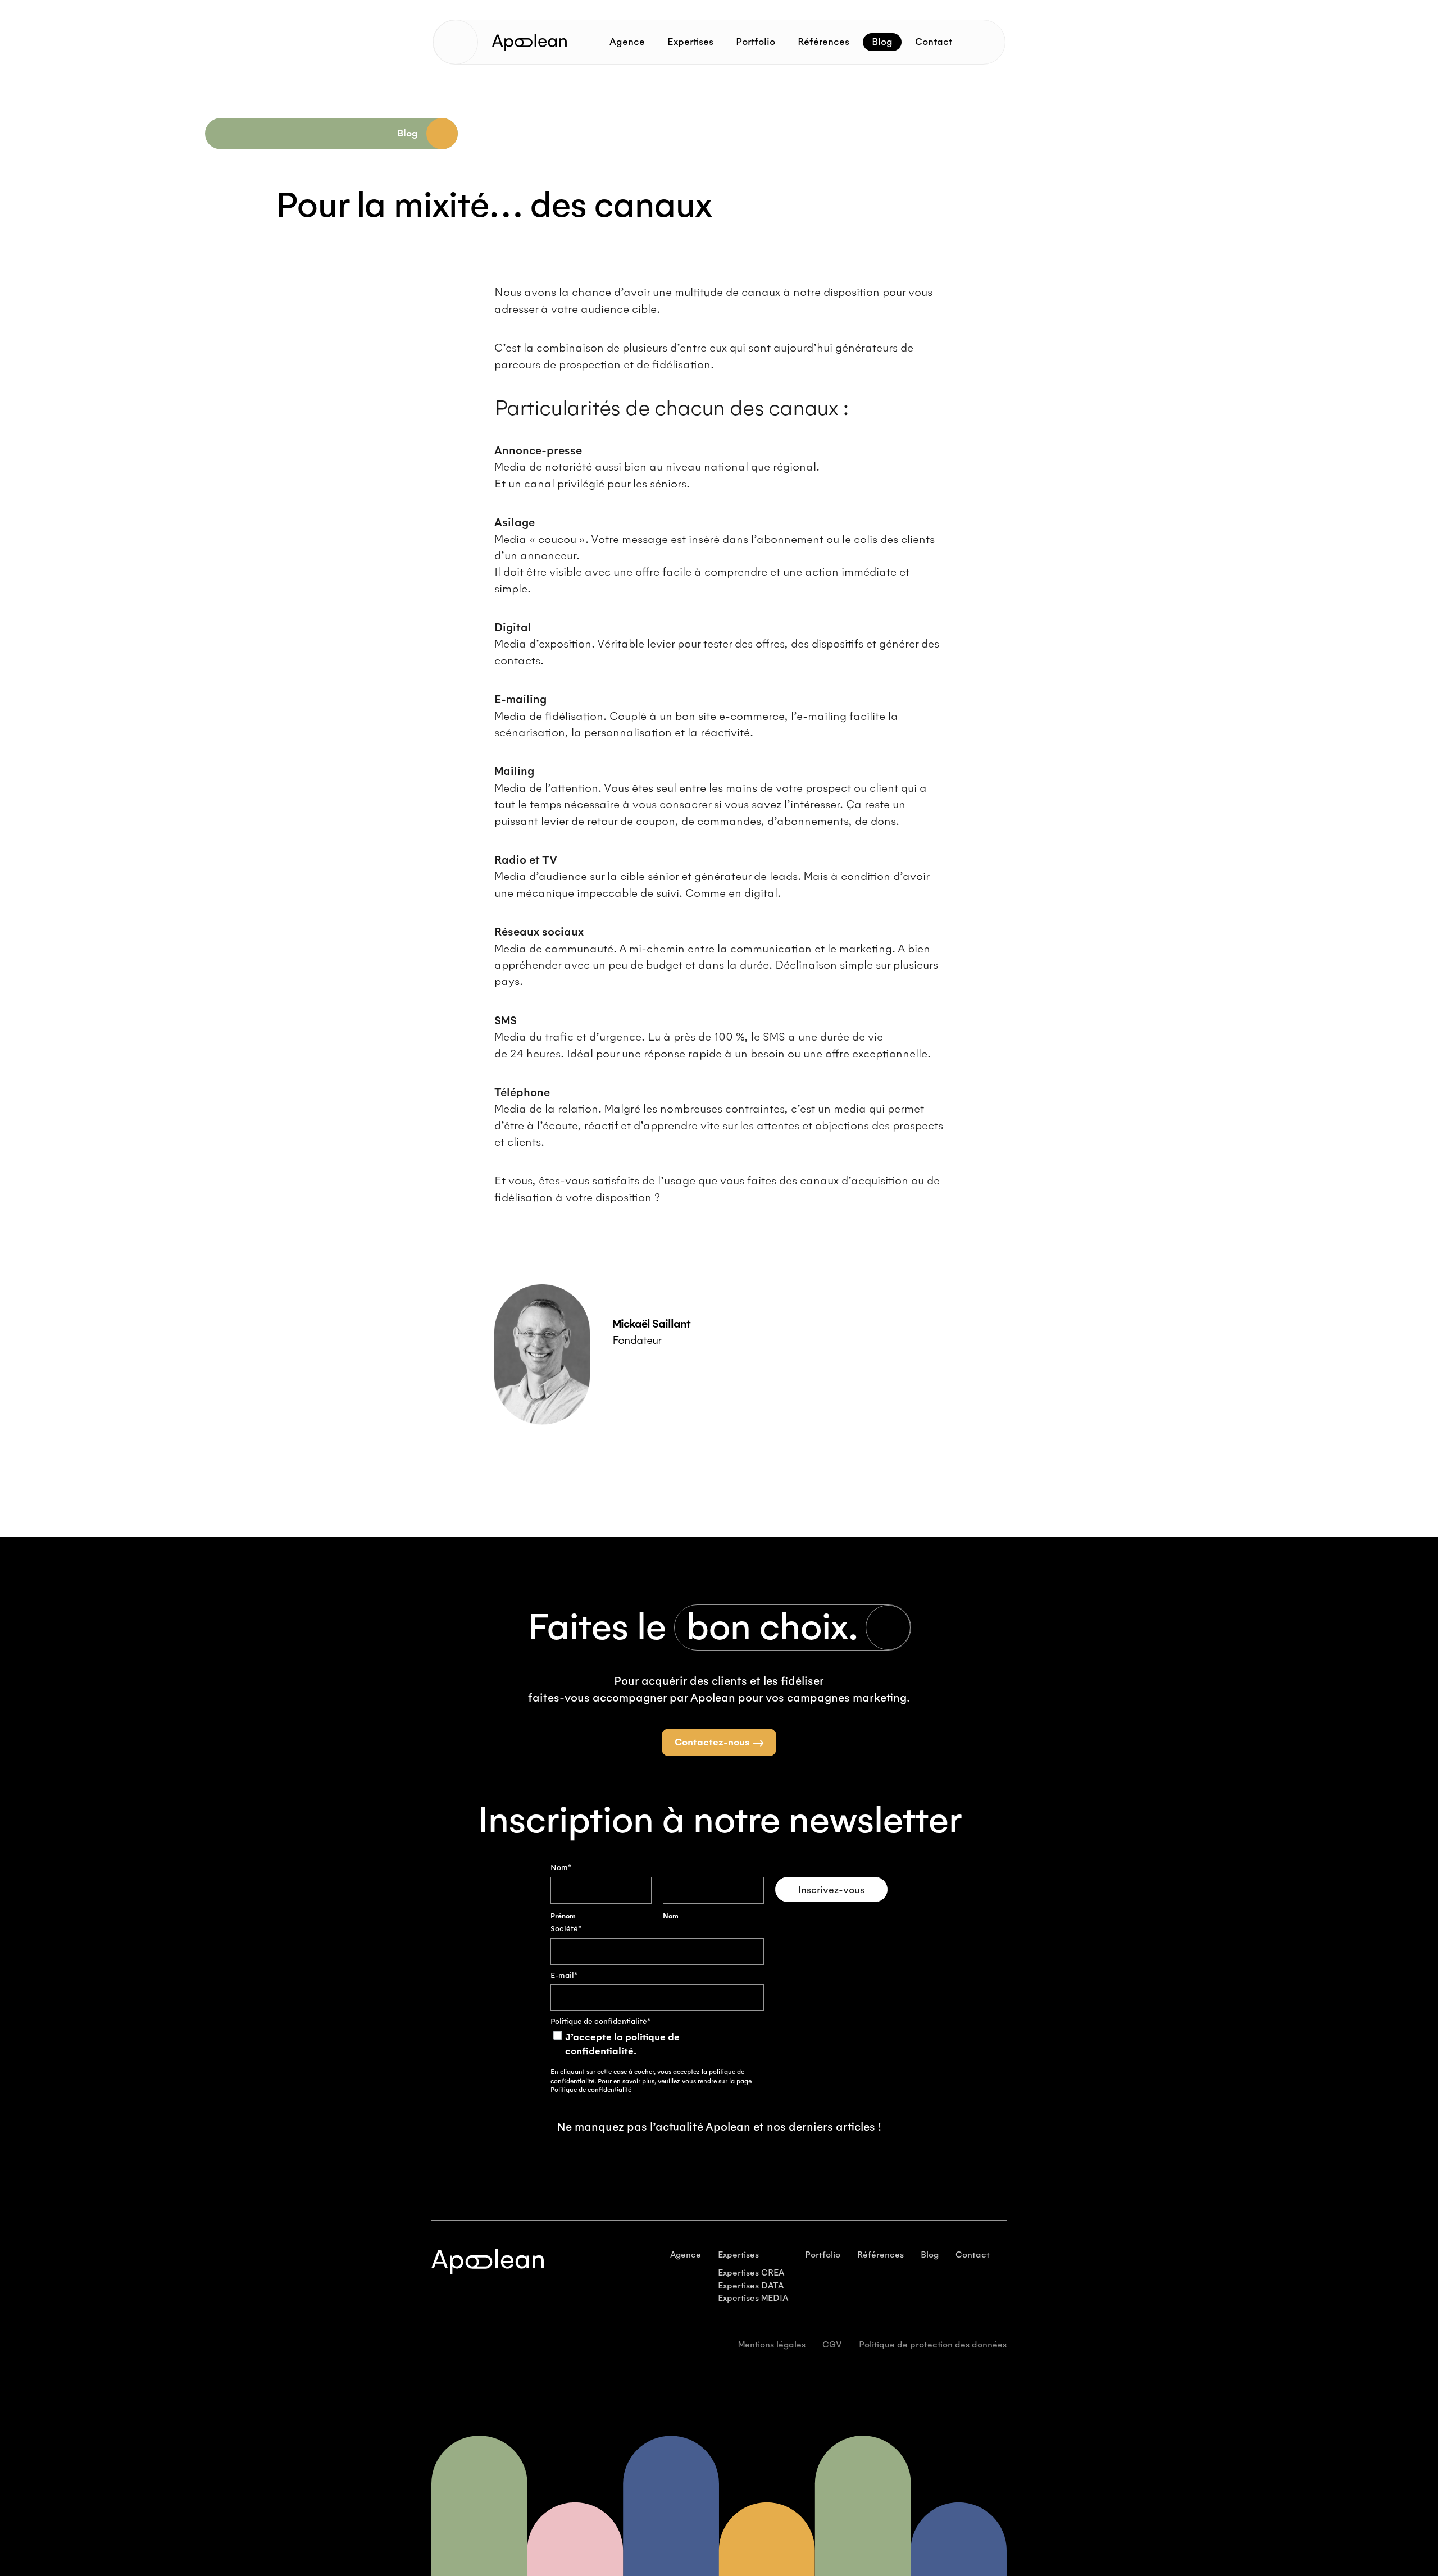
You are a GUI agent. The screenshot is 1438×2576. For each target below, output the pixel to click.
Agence (627, 42)
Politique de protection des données (933, 2345)
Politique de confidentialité (591, 2090)
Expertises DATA (751, 2286)
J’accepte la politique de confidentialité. (622, 2044)
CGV (832, 2345)
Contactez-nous (712, 1743)
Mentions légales (772, 2345)
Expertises (690, 42)
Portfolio (756, 42)
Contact (934, 42)
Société (566, 1929)
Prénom (563, 1916)
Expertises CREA (751, 2273)
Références (823, 42)
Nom (671, 1916)
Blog (882, 42)
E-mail (564, 1976)
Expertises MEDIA (753, 2298)
